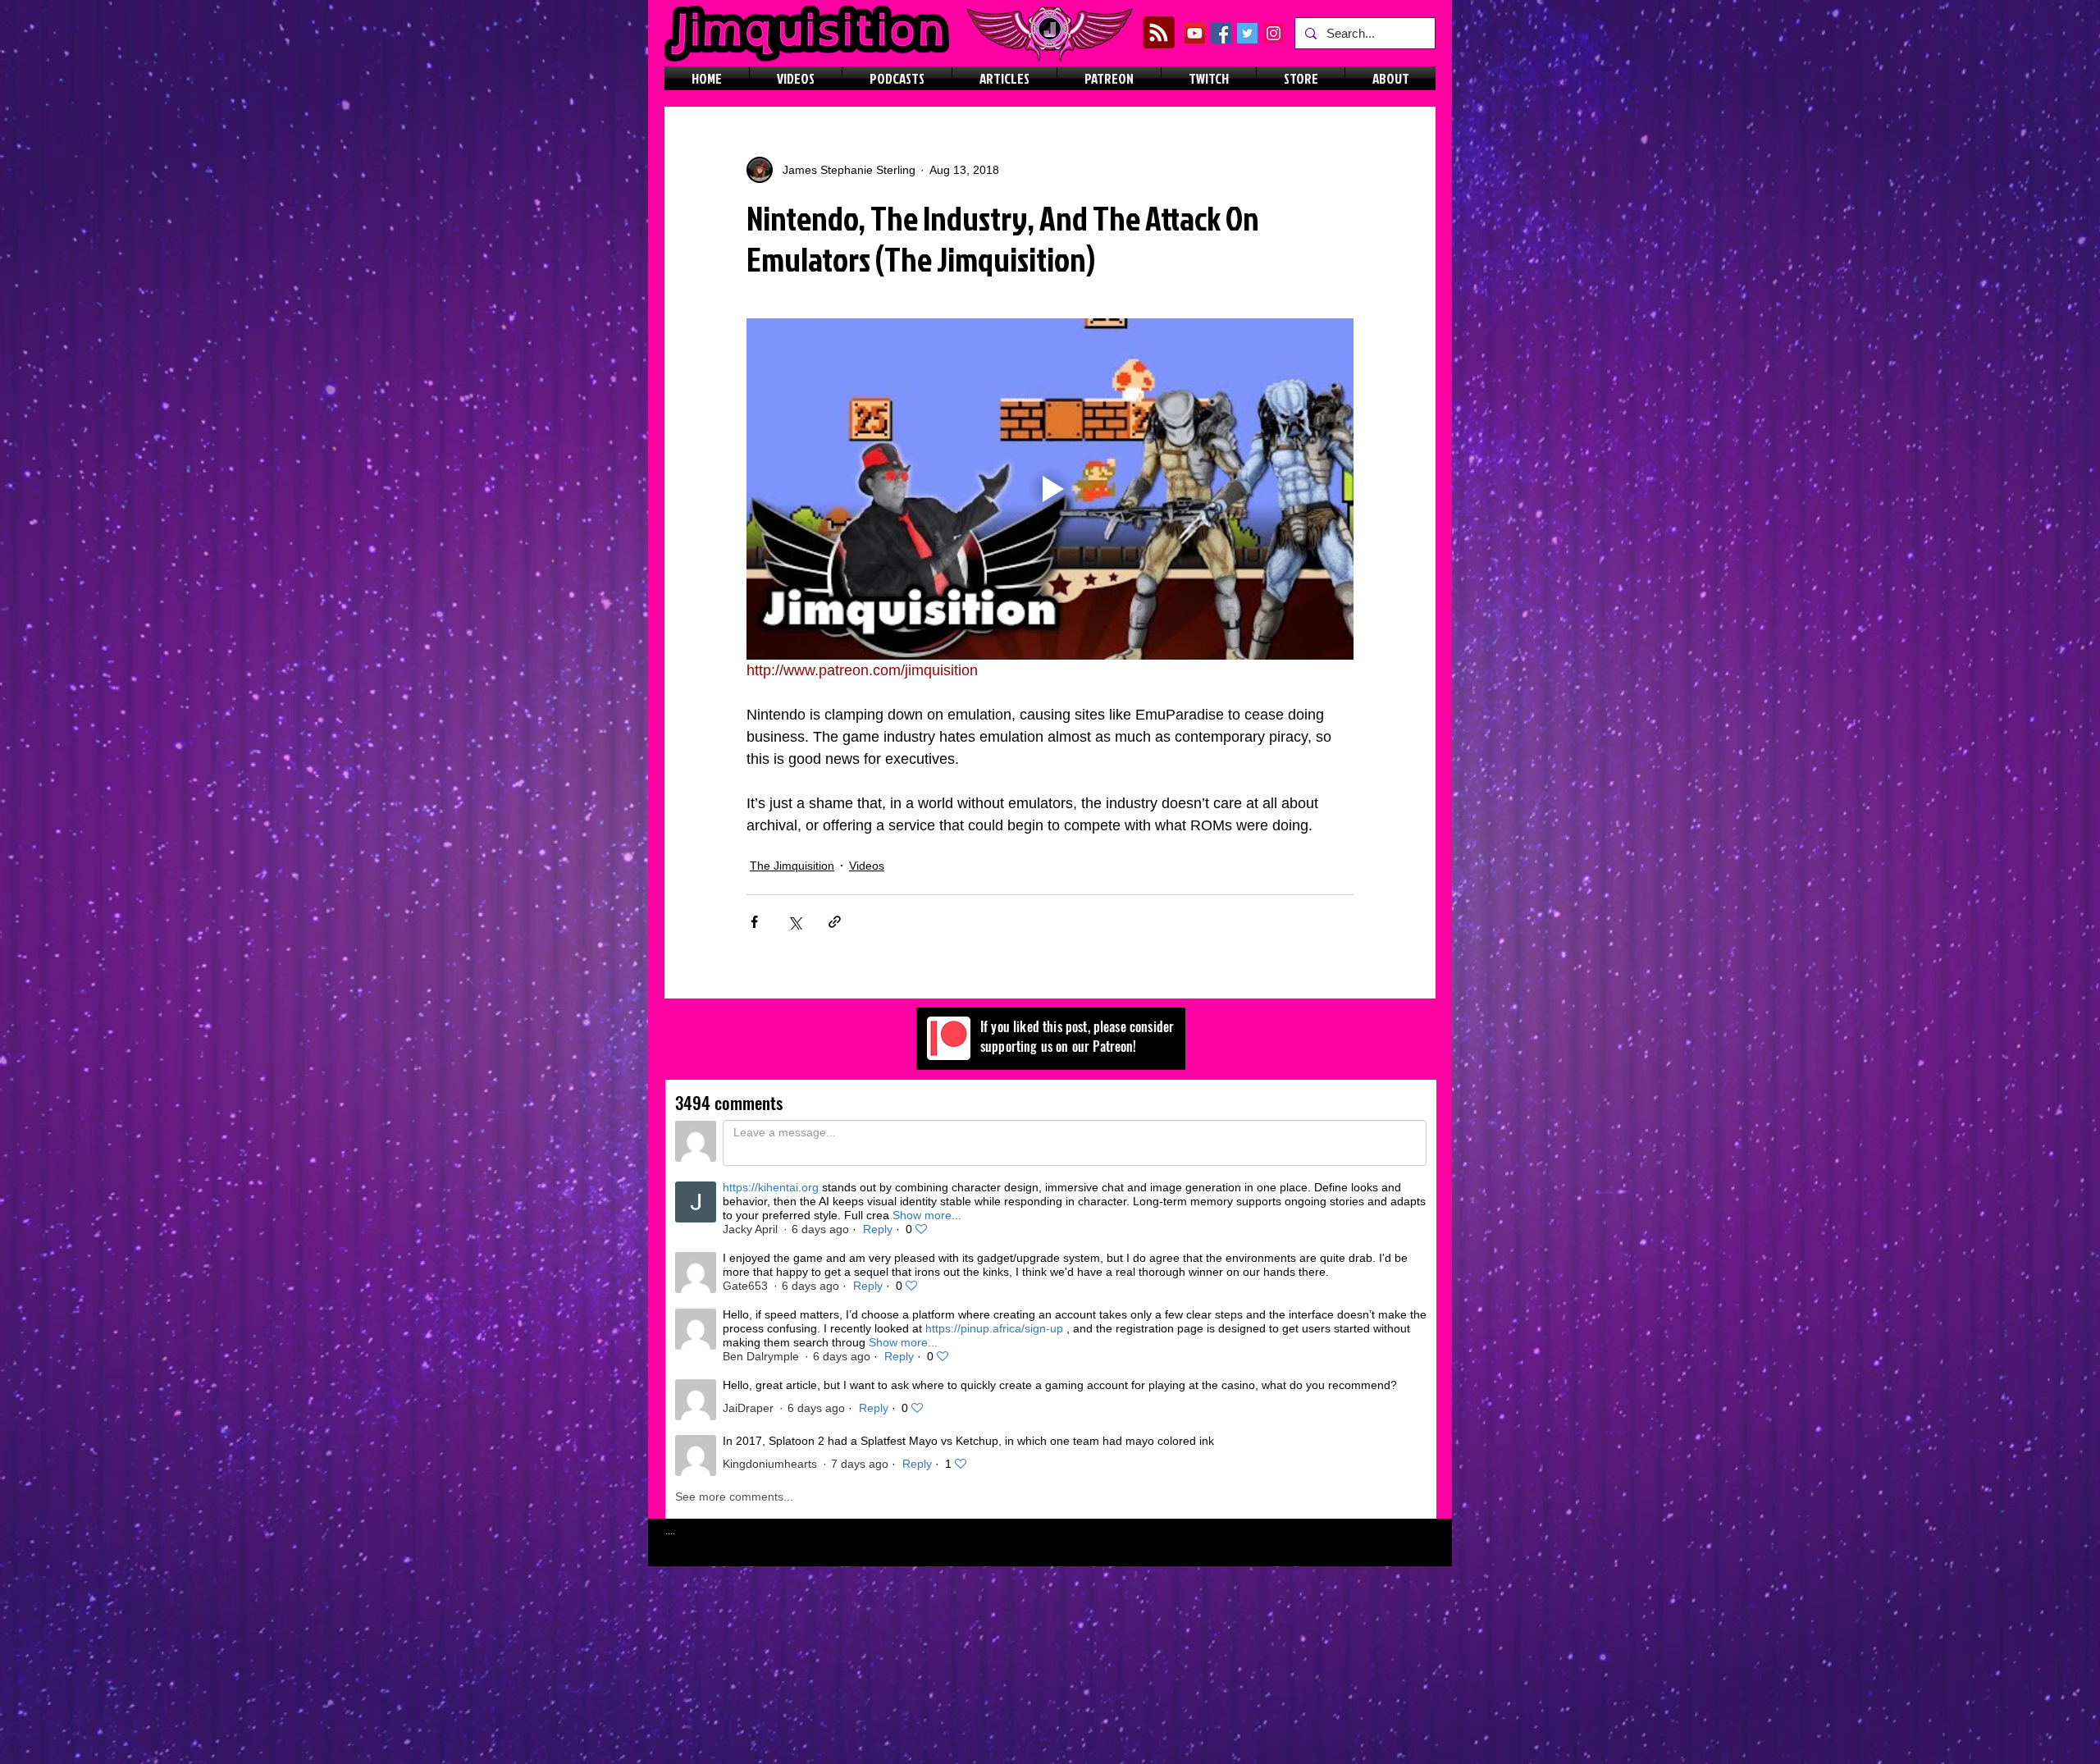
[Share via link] (835, 922)
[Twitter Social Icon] (1247, 33)
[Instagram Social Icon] (1274, 33)
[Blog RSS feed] (1159, 33)
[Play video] (1050, 489)
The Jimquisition (792, 866)
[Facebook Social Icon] (1221, 33)
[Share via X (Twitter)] (794, 922)
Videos (867, 866)
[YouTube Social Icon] (1195, 33)
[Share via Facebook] (754, 922)
